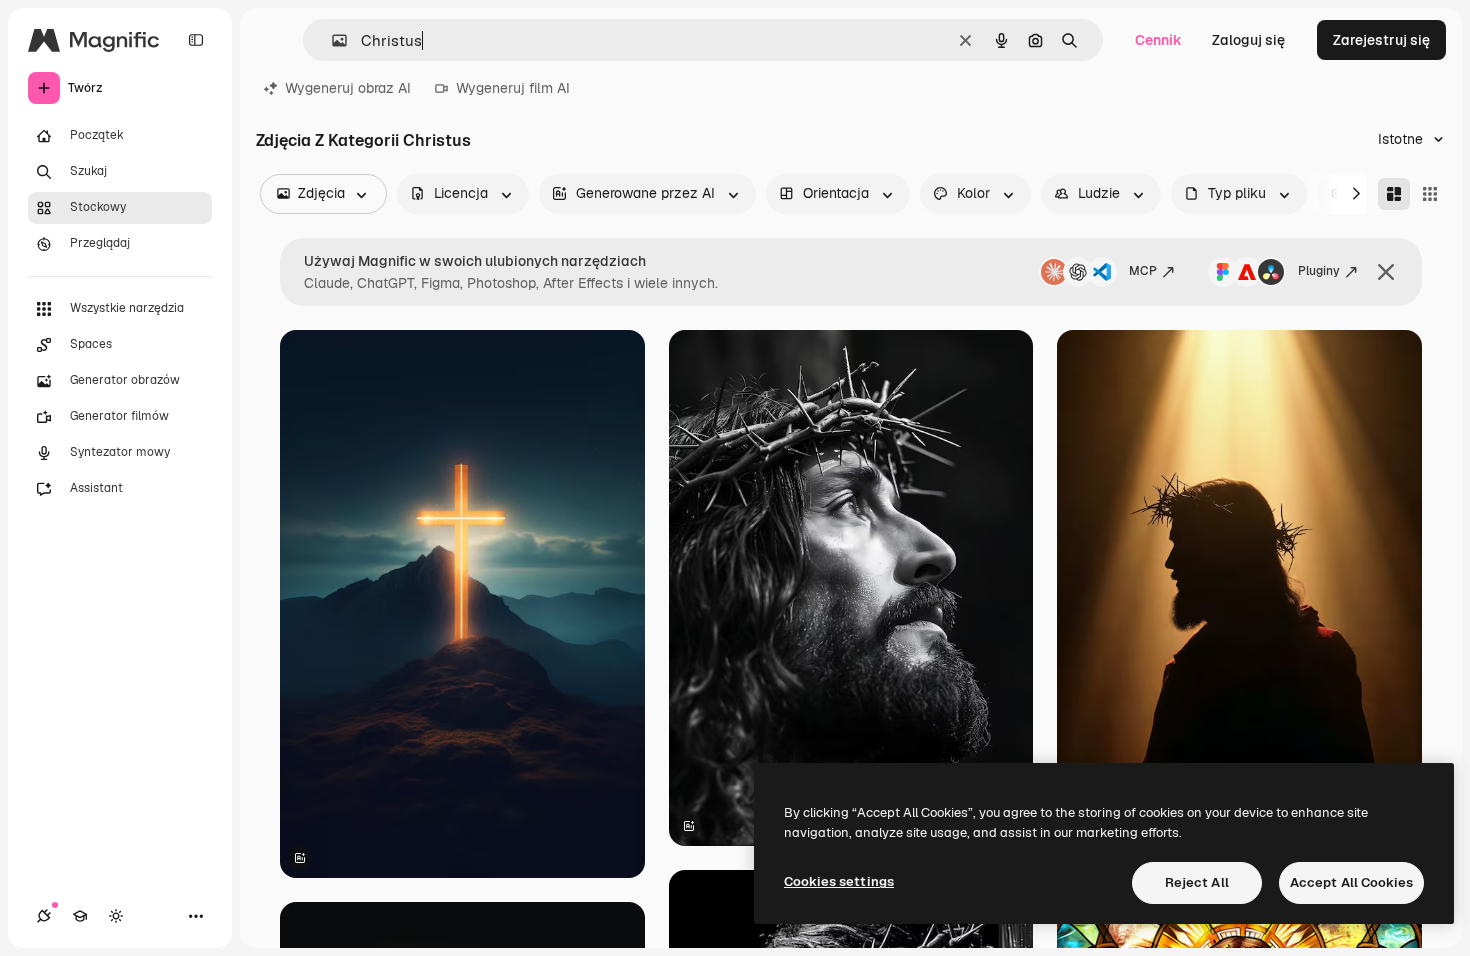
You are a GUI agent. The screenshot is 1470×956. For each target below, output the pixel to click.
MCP (1143, 271)
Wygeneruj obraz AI (348, 88)
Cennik (1158, 40)
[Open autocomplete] (331, 40)
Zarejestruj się (1381, 40)
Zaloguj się (1248, 40)
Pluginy (1319, 271)
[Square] (1430, 194)
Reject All (1197, 882)
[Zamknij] (1386, 272)
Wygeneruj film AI (513, 88)
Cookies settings (839, 881)
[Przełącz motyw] (116, 916)
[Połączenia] (44, 916)
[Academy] (80, 916)
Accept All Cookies (1351, 882)
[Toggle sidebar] (196, 40)
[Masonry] (1394, 194)
